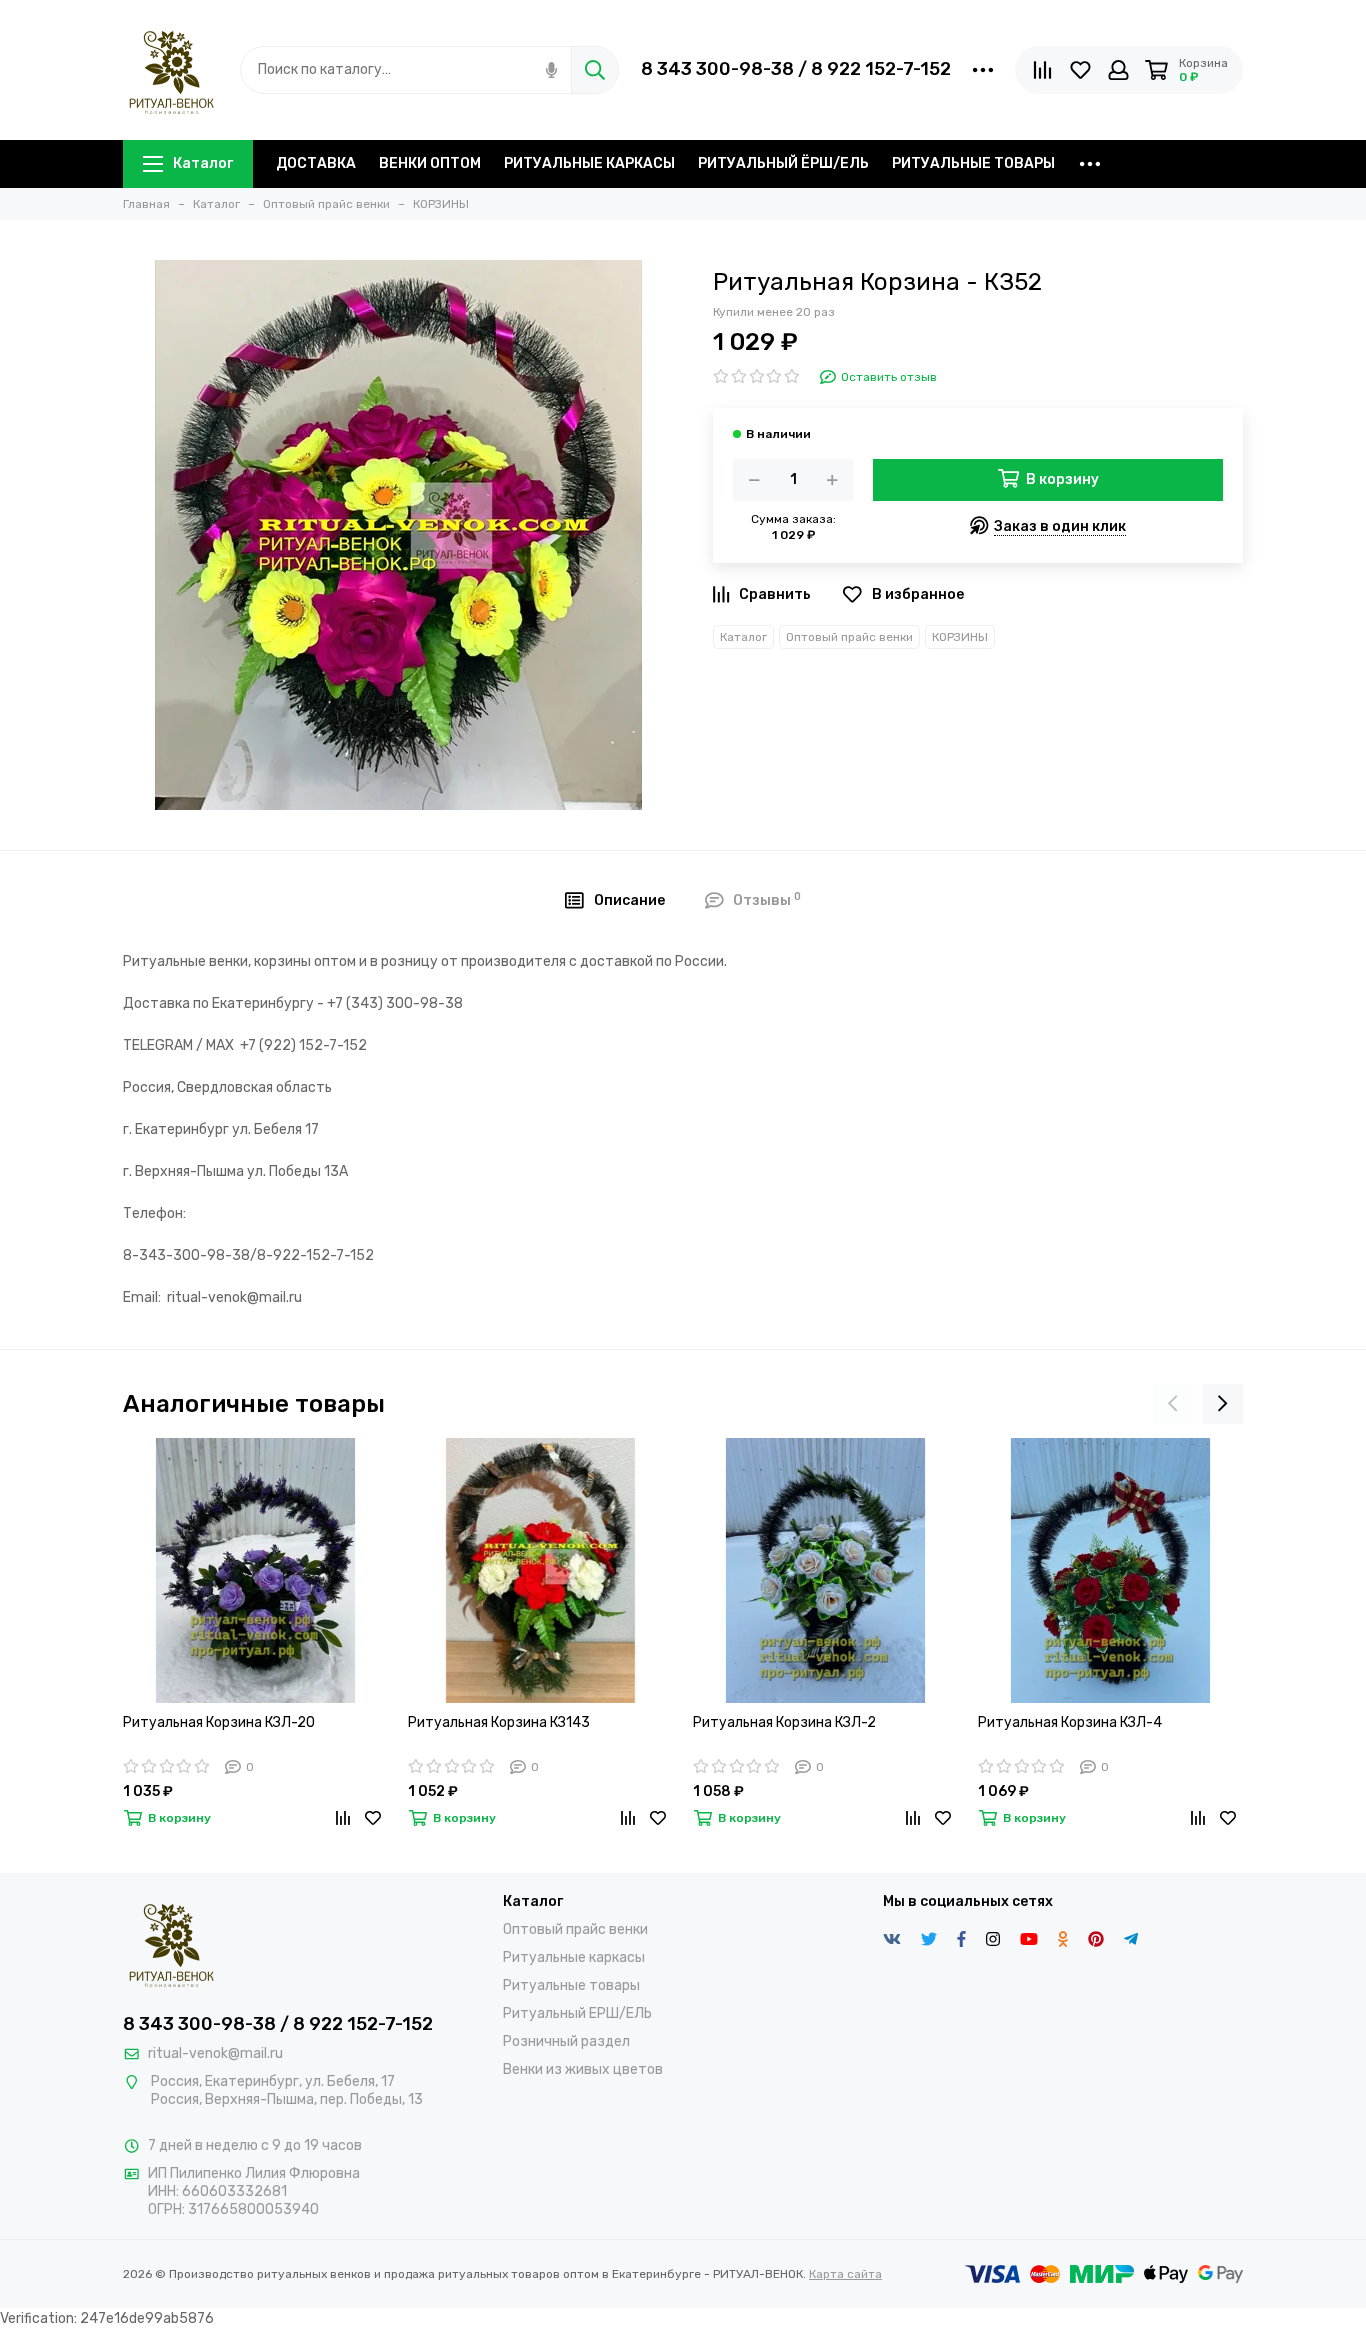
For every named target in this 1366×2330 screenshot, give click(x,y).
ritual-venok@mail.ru (215, 2053)
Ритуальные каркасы (574, 1957)
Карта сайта (845, 2274)
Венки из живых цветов (583, 2069)
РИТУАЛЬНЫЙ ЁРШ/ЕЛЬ (783, 163)
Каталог (203, 163)
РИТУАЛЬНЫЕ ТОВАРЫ (973, 163)
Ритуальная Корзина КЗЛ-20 (219, 1722)
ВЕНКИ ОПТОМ (430, 163)
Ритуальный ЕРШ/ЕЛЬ (577, 2013)
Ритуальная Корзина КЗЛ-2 (784, 1722)
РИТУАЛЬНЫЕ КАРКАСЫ (589, 163)
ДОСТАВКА (316, 163)
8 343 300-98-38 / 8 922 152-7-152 (796, 69)
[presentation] (1173, 1404)
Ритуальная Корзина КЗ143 (499, 1722)
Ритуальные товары (571, 1985)
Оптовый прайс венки (849, 637)
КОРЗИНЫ (960, 637)
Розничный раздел (566, 2041)
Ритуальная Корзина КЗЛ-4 (1070, 1722)
